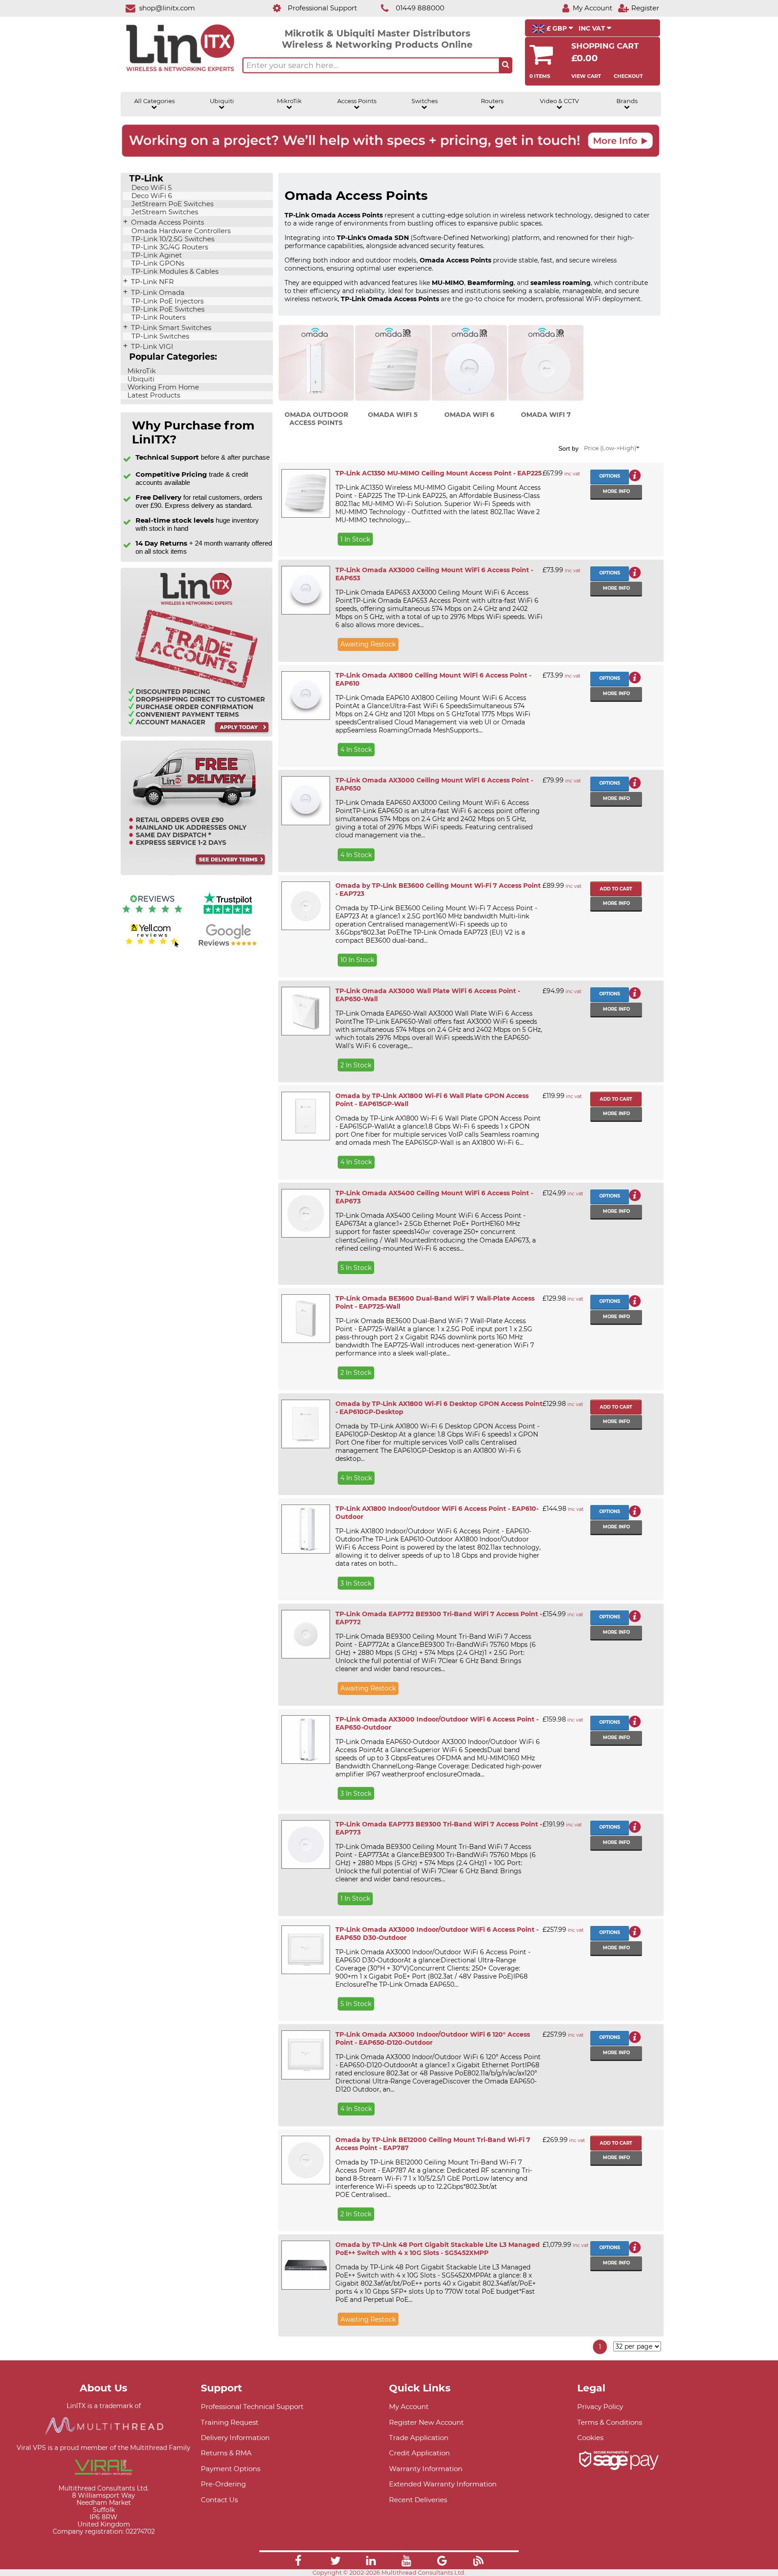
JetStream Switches (164, 212)
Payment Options (231, 2469)
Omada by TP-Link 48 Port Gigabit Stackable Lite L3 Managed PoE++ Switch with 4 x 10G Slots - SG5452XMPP (438, 2249)
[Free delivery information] (197, 873)
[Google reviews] (228, 946)
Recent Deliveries (418, 2500)
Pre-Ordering (223, 2484)
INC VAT (593, 28)
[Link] (298, 2562)
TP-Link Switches (159, 336)
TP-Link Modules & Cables (174, 271)
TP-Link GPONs (157, 263)
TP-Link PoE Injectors (167, 301)
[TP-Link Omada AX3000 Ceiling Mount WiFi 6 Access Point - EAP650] (305, 800)
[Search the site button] (506, 65)
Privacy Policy (600, 2407)
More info (616, 491)
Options (610, 476)
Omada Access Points (167, 222)
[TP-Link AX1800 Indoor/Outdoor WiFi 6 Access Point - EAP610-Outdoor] (305, 1529)
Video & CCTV (559, 101)
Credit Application (419, 2453)
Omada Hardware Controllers (180, 231)
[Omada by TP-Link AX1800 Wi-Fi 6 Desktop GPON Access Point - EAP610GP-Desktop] (305, 1424)
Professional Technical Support (252, 2407)
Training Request (230, 2422)
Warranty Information (426, 2469)
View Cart (586, 76)
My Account (409, 2407)
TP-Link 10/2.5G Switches (172, 239)
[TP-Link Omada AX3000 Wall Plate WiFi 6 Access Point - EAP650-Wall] (305, 1011)
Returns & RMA (226, 2453)
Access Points (357, 101)
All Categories (154, 101)
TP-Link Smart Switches (170, 328)
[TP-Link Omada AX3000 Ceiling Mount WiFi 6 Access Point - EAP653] (305, 590)
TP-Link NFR (152, 282)
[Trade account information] (197, 734)
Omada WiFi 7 (546, 415)
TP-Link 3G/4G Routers (169, 247)
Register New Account (426, 2422)
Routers (492, 101)
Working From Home (162, 387)
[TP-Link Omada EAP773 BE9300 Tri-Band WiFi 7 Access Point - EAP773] (305, 1844)
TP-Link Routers (158, 317)
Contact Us (219, 2500)
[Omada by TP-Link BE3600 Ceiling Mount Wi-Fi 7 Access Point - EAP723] (305, 906)
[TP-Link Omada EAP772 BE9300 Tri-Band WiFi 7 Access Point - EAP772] (305, 1634)
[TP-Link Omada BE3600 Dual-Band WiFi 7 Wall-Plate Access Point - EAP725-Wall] (305, 1319)
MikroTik (289, 101)
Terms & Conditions (610, 2422)
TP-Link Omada (157, 293)
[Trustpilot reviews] (228, 915)
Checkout (628, 76)
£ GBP (557, 28)
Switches (425, 101)
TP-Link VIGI (151, 347)
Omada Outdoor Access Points (316, 419)
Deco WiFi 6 (151, 196)
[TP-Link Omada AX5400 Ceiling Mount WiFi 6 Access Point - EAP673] (305, 1213)
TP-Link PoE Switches (167, 309)
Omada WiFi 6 (469, 415)
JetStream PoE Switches (172, 204)
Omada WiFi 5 (393, 415)
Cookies (590, 2438)
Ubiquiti (222, 101)
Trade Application (419, 2438)
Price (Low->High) (610, 448)
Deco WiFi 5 (151, 188)
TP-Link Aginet (156, 255)
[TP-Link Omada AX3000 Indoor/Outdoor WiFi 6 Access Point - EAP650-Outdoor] (305, 1740)
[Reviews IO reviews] (152, 915)
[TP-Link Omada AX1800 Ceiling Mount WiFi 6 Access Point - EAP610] (305, 696)
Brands (627, 101)
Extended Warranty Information (443, 2484)
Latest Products (153, 395)
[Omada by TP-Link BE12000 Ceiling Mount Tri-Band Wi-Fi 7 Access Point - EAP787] (305, 2160)
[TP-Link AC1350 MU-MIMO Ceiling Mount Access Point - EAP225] (305, 493)
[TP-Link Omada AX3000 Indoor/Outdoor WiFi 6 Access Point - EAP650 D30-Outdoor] (305, 1950)
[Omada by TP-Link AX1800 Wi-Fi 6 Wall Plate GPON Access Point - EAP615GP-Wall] (305, 1116)
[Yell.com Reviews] (152, 946)
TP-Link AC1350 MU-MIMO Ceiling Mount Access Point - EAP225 (439, 473)
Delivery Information (235, 2438)
